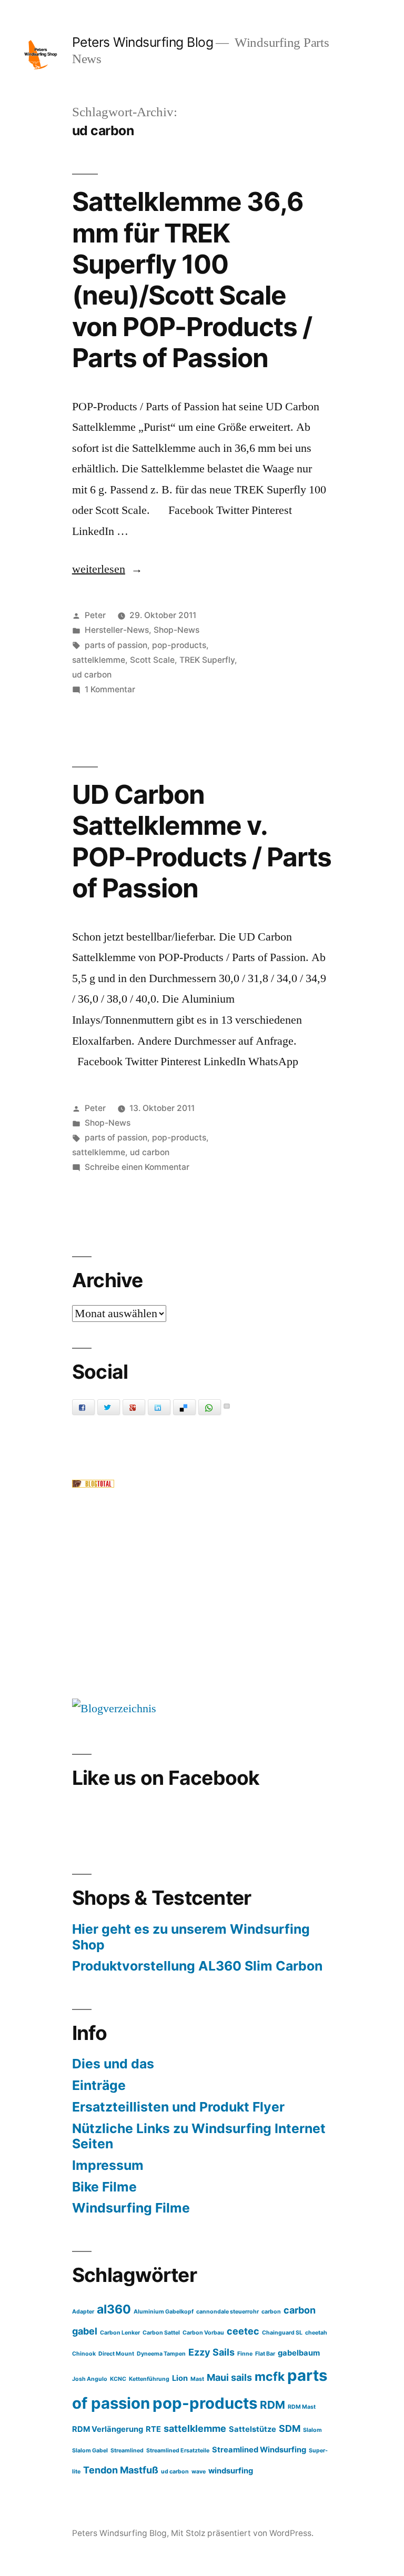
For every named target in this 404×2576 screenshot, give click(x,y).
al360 (114, 2309)
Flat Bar (265, 2354)
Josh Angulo (90, 2379)
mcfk (270, 2377)
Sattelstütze (252, 2429)
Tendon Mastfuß (121, 2470)
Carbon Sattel (161, 2333)
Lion (180, 2378)
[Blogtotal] (93, 1484)
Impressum (108, 2165)
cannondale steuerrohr (228, 2312)
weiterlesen (106, 569)
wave (199, 2472)
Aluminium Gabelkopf (164, 2312)
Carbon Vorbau (203, 2333)
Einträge (99, 2085)
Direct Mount (116, 2354)
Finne (245, 2354)
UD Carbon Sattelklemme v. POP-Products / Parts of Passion (202, 841)
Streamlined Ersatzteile (178, 2451)
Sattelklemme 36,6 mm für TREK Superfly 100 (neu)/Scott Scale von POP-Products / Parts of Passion (192, 280)
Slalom (312, 2430)
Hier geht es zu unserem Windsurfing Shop (191, 1937)
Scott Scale (152, 660)
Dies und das (113, 2064)
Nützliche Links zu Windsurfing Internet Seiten (199, 2136)
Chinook (84, 2354)
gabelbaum (299, 2353)
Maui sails (229, 2377)
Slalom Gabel (90, 2451)
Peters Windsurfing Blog (143, 42)
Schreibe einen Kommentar (137, 1167)
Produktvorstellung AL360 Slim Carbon (197, 1966)
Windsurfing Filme (131, 2208)
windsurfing (231, 2471)
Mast (197, 2379)
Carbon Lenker (120, 2333)
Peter (95, 615)
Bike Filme (104, 2187)
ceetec (243, 2331)
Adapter (83, 2312)
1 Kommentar (110, 689)
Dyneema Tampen (161, 2354)
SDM (290, 2428)
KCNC (118, 2379)
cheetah (316, 2333)
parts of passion (116, 645)
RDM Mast (302, 2407)
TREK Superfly (207, 660)
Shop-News (176, 630)
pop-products (179, 645)
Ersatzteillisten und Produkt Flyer (178, 2107)
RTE (153, 2429)
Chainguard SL (282, 2333)
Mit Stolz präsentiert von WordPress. (242, 2533)
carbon (271, 2312)
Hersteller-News (117, 630)
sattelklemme (99, 660)
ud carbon (92, 675)
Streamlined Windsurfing (259, 2450)
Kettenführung (149, 2379)
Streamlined (127, 2451)
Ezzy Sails (211, 2352)
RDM (272, 2405)
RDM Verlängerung (108, 2429)
